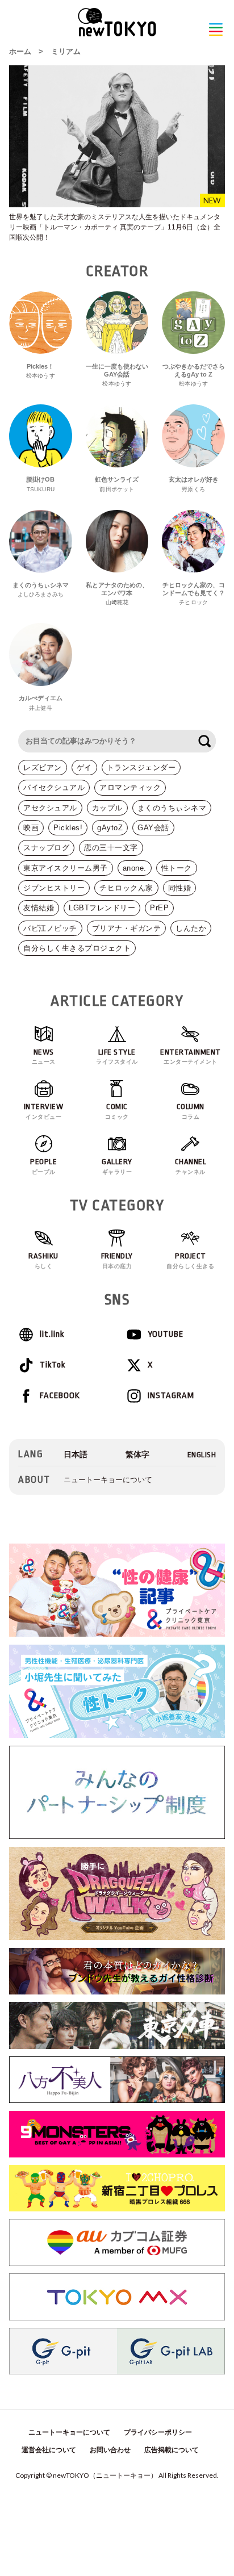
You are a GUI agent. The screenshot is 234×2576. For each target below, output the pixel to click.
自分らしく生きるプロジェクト (77, 948)
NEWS (44, 1057)
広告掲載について (172, 2450)
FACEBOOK (60, 1396)
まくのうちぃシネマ (172, 808)
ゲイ (84, 768)
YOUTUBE (166, 1334)
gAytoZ (110, 828)
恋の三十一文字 (111, 848)
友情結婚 (39, 908)
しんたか (191, 928)
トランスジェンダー (141, 768)
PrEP (159, 908)
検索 (204, 741)
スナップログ (46, 848)
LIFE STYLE (117, 1057)
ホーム (20, 51)
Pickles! (68, 828)
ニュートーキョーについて (108, 1480)
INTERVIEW (44, 1111)
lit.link (52, 1334)
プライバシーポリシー (158, 2432)
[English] (202, 1455)
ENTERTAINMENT (191, 1057)
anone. (135, 868)
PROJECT (190, 1260)
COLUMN (191, 1111)
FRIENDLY (117, 1260)
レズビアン (43, 768)
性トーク (177, 868)
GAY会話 (153, 828)
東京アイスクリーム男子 (66, 868)
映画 (31, 828)
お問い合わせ (110, 2450)
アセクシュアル (50, 808)
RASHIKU (43, 1260)
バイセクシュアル (54, 787)
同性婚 (180, 888)
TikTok (53, 1365)
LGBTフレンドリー (102, 908)
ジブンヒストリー (54, 888)
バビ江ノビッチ (50, 928)
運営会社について (49, 2450)
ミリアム (66, 51)
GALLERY (117, 1166)
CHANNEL (191, 1166)
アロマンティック (130, 787)
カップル (107, 808)
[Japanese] (76, 1455)
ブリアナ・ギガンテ (127, 928)
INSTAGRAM (171, 1396)
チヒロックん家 (126, 888)
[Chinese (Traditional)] (137, 1455)
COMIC (117, 1111)
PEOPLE (43, 1166)
